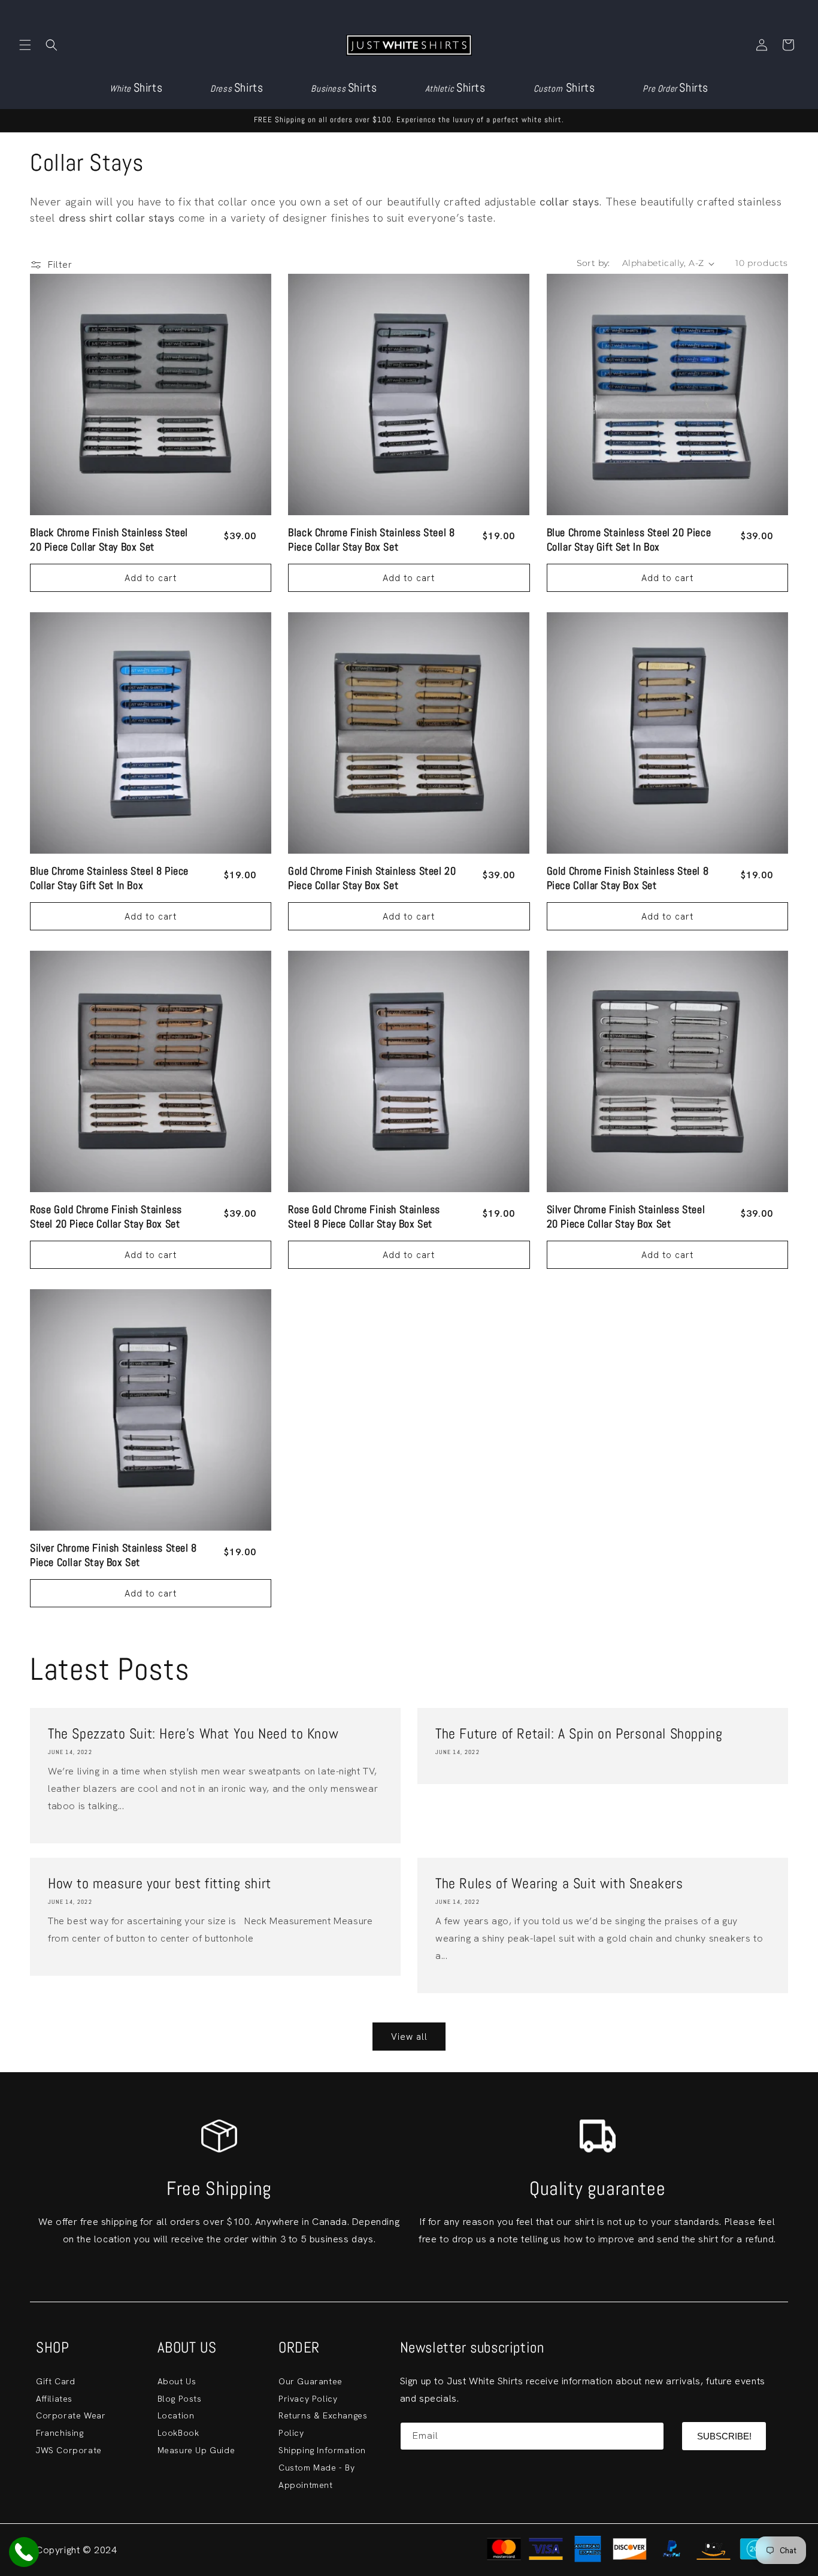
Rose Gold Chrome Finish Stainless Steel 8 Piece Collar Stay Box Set (364, 1217)
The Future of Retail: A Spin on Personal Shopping (579, 1733)
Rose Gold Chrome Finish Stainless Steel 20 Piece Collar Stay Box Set (106, 1217)
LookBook (178, 2433)
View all (409, 2037)
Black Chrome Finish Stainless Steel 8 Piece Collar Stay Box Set (371, 539)
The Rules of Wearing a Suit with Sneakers (559, 1883)
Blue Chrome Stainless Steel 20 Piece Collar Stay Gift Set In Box (629, 539)
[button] (25, 45)
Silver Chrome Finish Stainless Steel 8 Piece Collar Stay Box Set (113, 1555)
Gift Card (55, 2381)
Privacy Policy (308, 2399)
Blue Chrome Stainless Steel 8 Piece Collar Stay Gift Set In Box (109, 878)
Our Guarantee (310, 2381)
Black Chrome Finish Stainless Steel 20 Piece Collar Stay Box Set (109, 539)
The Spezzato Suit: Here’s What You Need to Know (193, 1733)
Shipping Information (322, 2450)
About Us (177, 2381)
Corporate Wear (71, 2415)
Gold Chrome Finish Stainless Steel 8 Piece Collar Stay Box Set (628, 878)
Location (176, 2415)
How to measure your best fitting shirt (160, 1883)
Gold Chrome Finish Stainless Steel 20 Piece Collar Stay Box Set (372, 878)
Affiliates (54, 2399)
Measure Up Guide (196, 2450)
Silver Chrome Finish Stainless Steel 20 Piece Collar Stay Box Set (626, 1217)
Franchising (60, 2433)
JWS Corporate (69, 2450)
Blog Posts (180, 2399)
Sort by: (593, 263)
